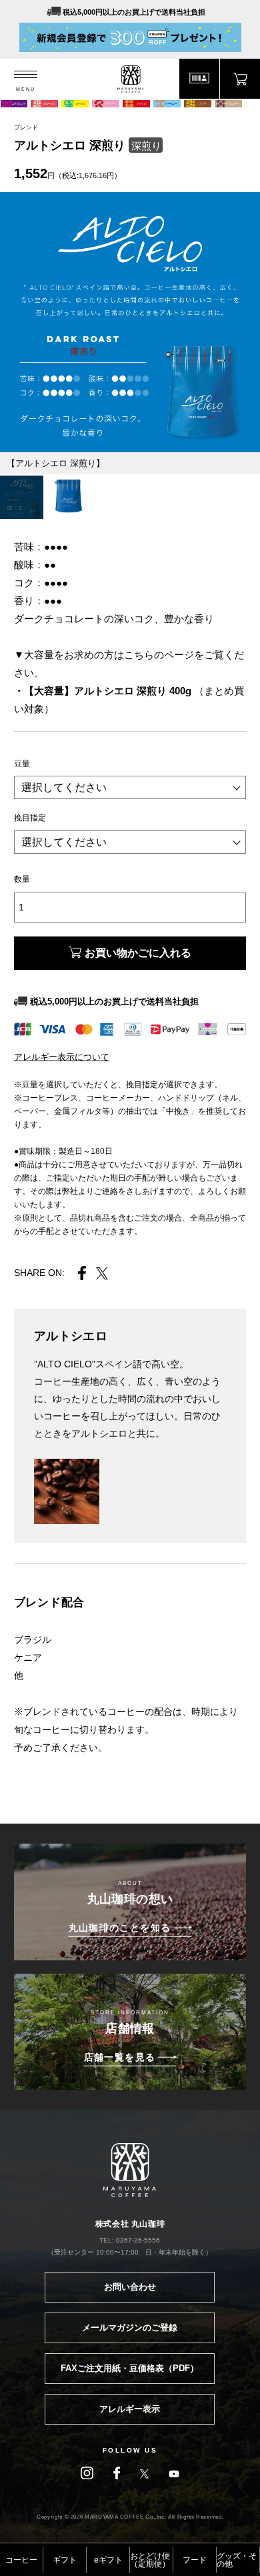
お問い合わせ (130, 2287)
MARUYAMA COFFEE (130, 79)
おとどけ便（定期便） (150, 2560)
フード (195, 2560)
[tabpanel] (130, 322)
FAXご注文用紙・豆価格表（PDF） (130, 2368)
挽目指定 (30, 818)
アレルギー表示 (130, 2409)
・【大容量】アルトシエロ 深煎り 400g (104, 691)
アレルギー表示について (62, 1057)
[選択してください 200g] (130, 788)
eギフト (108, 2560)
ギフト (65, 2560)
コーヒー (21, 2560)
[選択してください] (130, 843)
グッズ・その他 (237, 2560)
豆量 (22, 764)
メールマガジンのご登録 (130, 2328)
